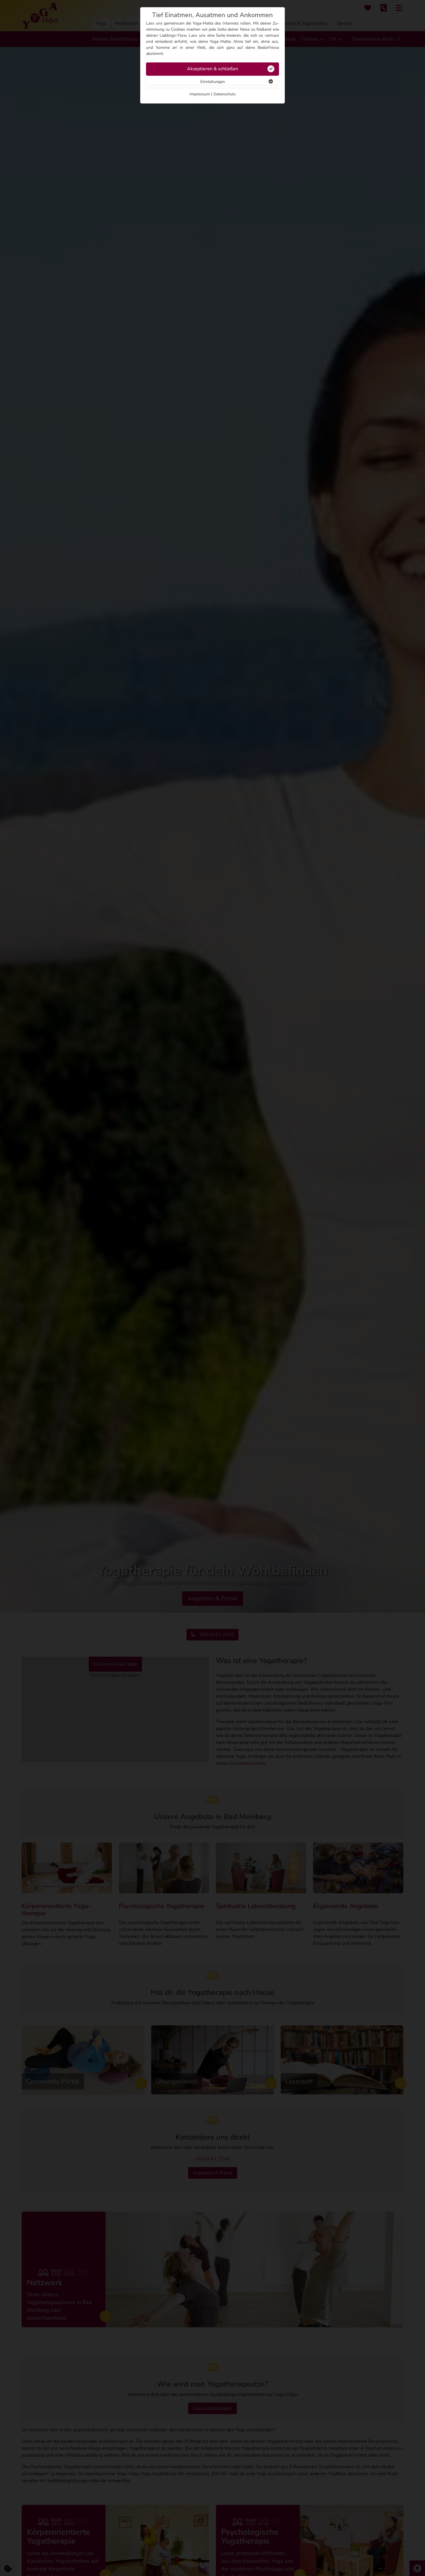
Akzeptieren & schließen (213, 69)
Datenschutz (224, 94)
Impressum (200, 94)
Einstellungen (213, 82)
